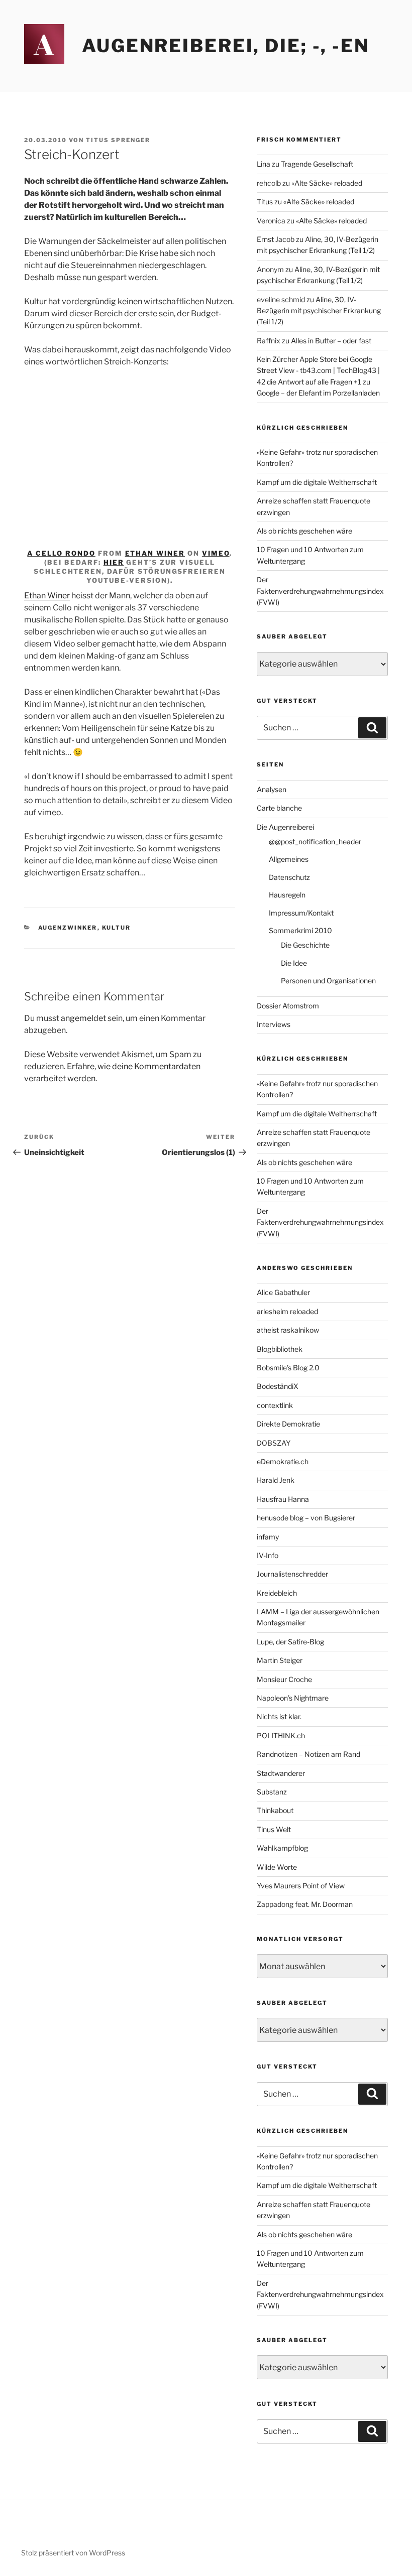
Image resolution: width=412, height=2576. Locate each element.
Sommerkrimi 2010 (300, 930)
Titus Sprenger (118, 140)
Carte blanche (279, 808)
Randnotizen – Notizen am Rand (308, 1754)
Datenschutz (289, 877)
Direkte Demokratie (288, 1424)
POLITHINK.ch (281, 1735)
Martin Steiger (280, 1660)
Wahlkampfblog (282, 1848)
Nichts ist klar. (279, 1716)
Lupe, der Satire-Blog (290, 1642)
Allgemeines (289, 859)
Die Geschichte (305, 945)
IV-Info (268, 1555)
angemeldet (83, 1018)
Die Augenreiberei (285, 827)
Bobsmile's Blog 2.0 (288, 1368)
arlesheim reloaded (287, 1311)
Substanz (272, 1792)
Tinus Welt (274, 1829)
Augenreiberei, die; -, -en (226, 46)
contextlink (275, 1405)
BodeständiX (278, 1386)
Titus (265, 202)
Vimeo (216, 553)
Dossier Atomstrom (288, 1006)
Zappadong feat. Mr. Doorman (305, 1904)
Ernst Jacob (276, 239)
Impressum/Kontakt (301, 913)
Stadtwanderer (281, 1773)
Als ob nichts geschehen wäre (304, 531)
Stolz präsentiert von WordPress (73, 2553)
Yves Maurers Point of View (301, 1886)
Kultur (117, 928)
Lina (264, 164)
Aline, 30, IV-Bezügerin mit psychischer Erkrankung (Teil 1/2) (319, 311)
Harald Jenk (276, 1480)
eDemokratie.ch (283, 1461)
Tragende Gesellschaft (317, 164)
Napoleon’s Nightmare (293, 1698)
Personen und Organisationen (328, 981)
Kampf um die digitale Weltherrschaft (317, 482)
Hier (114, 562)
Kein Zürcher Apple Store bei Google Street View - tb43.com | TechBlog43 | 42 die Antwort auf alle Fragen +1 (318, 370)
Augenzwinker (68, 928)
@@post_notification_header (315, 842)
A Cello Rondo (61, 553)
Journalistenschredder (292, 1574)
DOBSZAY (274, 1443)
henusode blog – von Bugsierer (306, 1518)
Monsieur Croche (284, 1679)
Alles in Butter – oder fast (331, 341)
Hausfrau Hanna (283, 1499)
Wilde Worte (277, 1867)
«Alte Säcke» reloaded (327, 183)
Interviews (274, 1024)
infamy (268, 1537)
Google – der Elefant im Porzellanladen (318, 393)
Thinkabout (275, 1810)
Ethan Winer (155, 553)
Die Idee (294, 963)
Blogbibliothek (280, 1349)
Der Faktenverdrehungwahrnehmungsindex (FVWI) (320, 591)
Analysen (272, 789)
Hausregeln (287, 895)
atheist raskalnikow (288, 1330)
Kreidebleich (277, 1593)
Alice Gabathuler (283, 1292)
